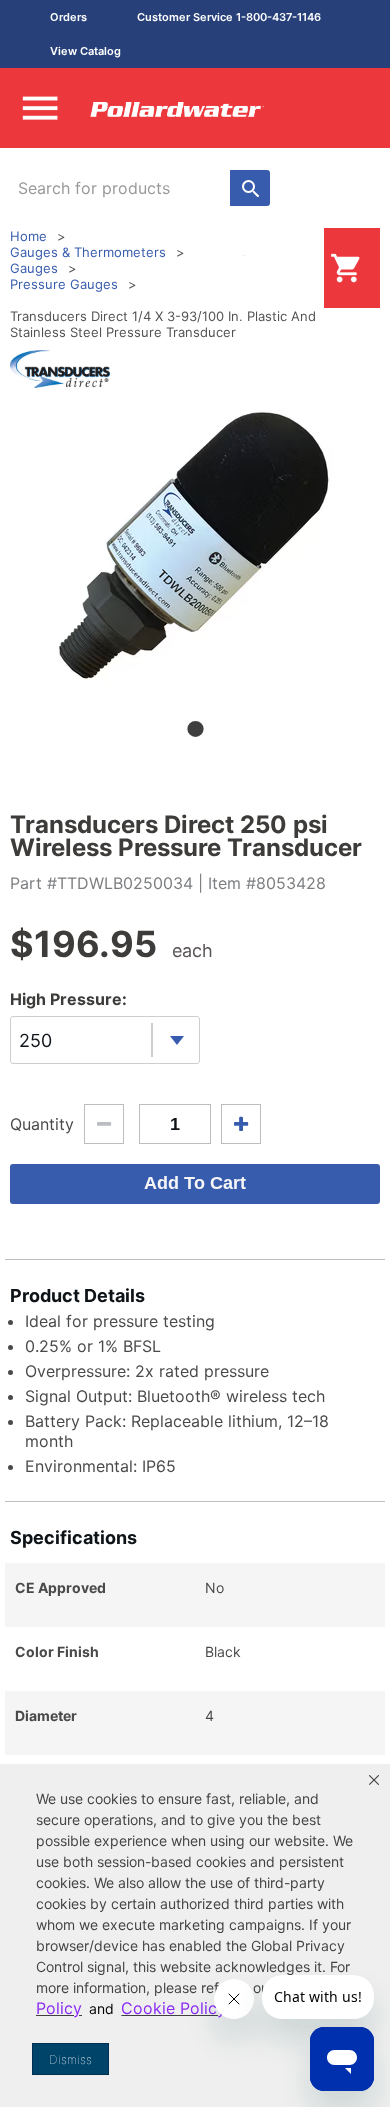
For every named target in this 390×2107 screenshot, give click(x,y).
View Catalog (85, 51)
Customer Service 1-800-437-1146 (229, 17)
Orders (68, 17)
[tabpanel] (195, 546)
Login (292, 267)
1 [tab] (195, 729)
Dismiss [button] (70, 2059)
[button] (374, 1780)
